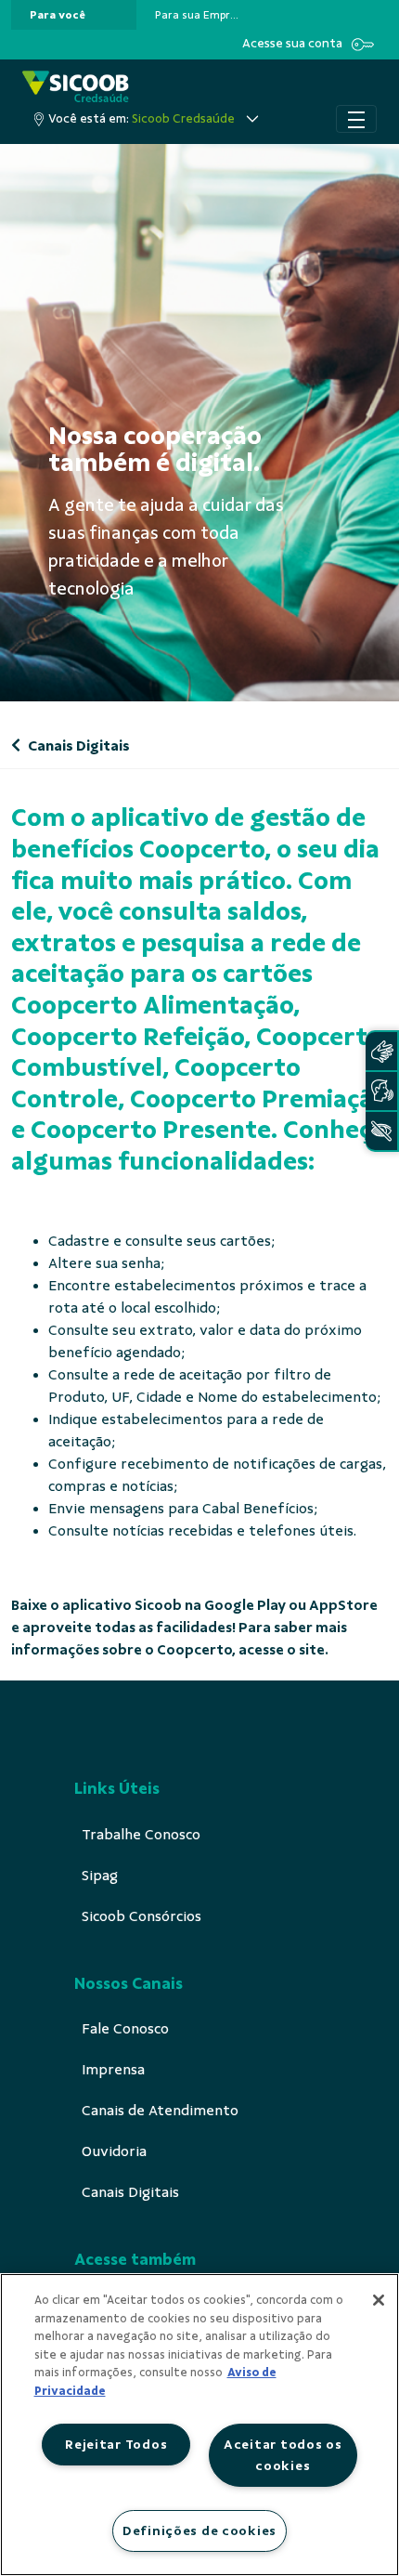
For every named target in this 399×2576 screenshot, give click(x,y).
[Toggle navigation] (356, 119)
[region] (199, 2425)
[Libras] (381, 1051)
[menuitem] (58, 15)
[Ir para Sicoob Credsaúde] (76, 88)
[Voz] (381, 1091)
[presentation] (74, 15)
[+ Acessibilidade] (381, 1131)
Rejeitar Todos (116, 2444)
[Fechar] (379, 2300)
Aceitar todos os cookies (283, 2455)
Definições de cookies (199, 2530)
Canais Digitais (77, 746)
